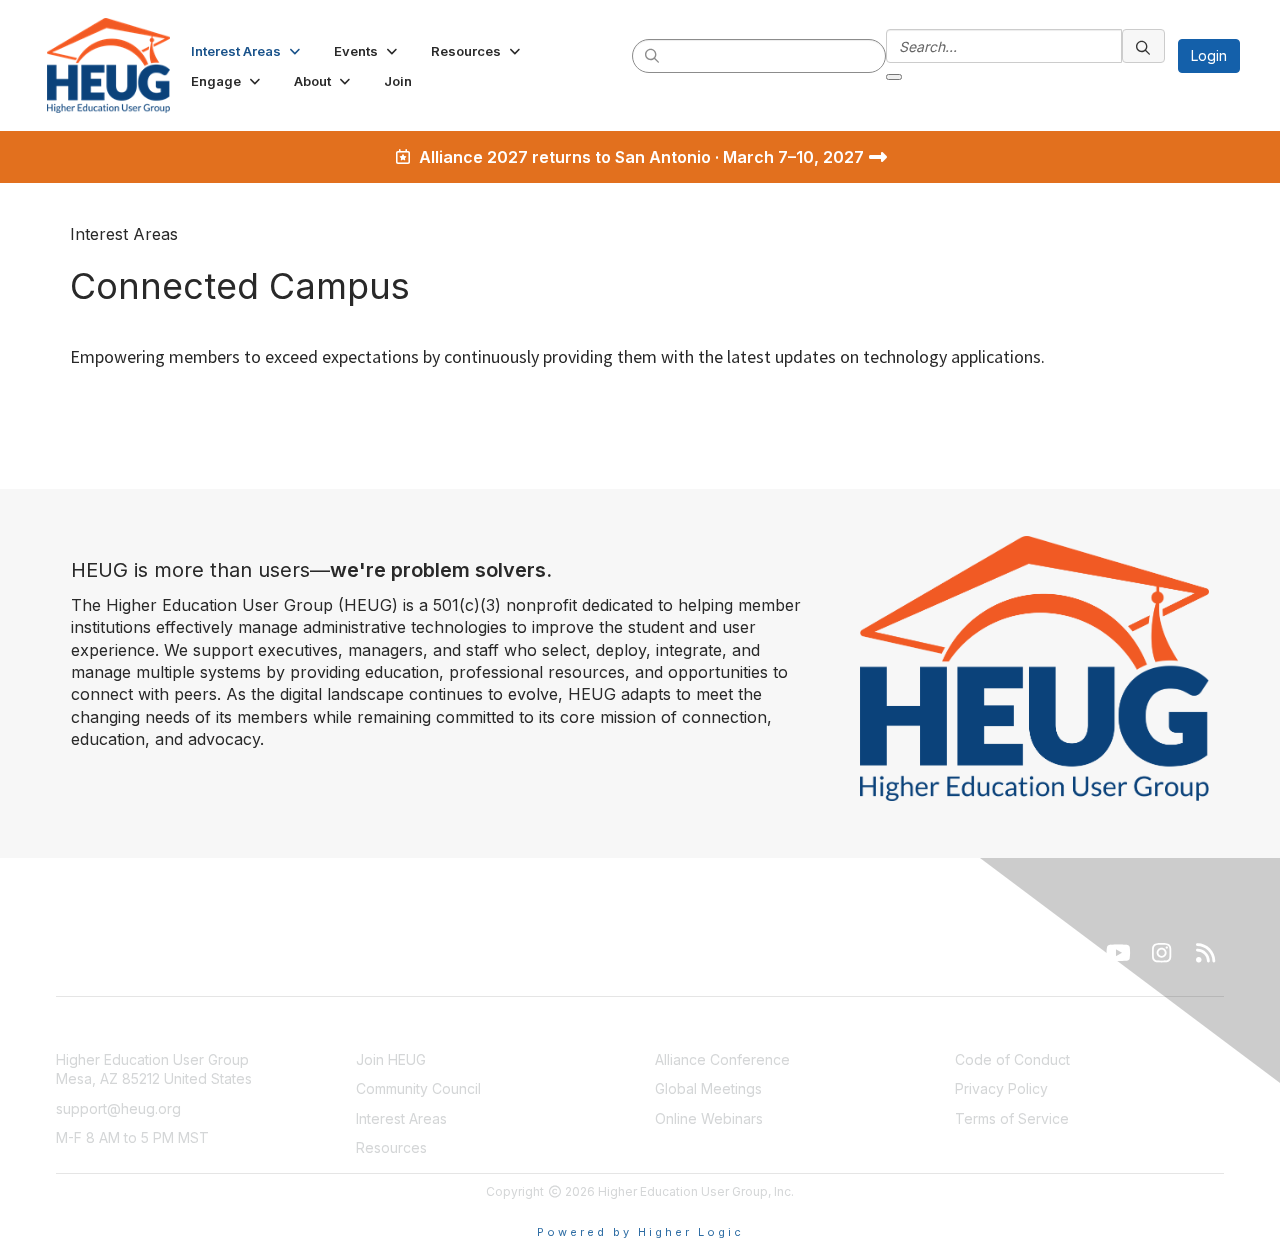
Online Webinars (709, 1118)
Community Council (418, 1088)
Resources (391, 1147)
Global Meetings (708, 1088)
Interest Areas (401, 1118)
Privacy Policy (1001, 1088)
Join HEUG (391, 1059)
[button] (247, 51)
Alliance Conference (722, 1059)
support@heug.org (118, 1108)
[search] (653, 55)
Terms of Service (1012, 1118)
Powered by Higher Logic (640, 1232)
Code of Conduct (1012, 1059)
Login (1209, 55)
